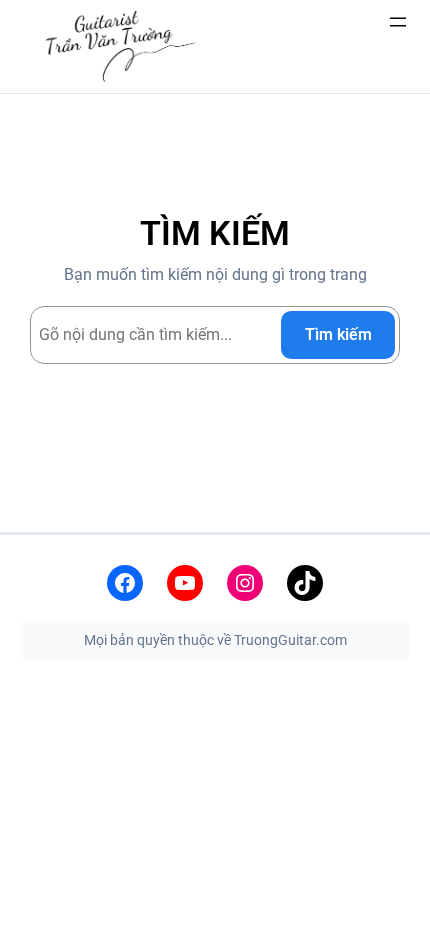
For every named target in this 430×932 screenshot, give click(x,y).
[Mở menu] (398, 22)
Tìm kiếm (338, 334)
